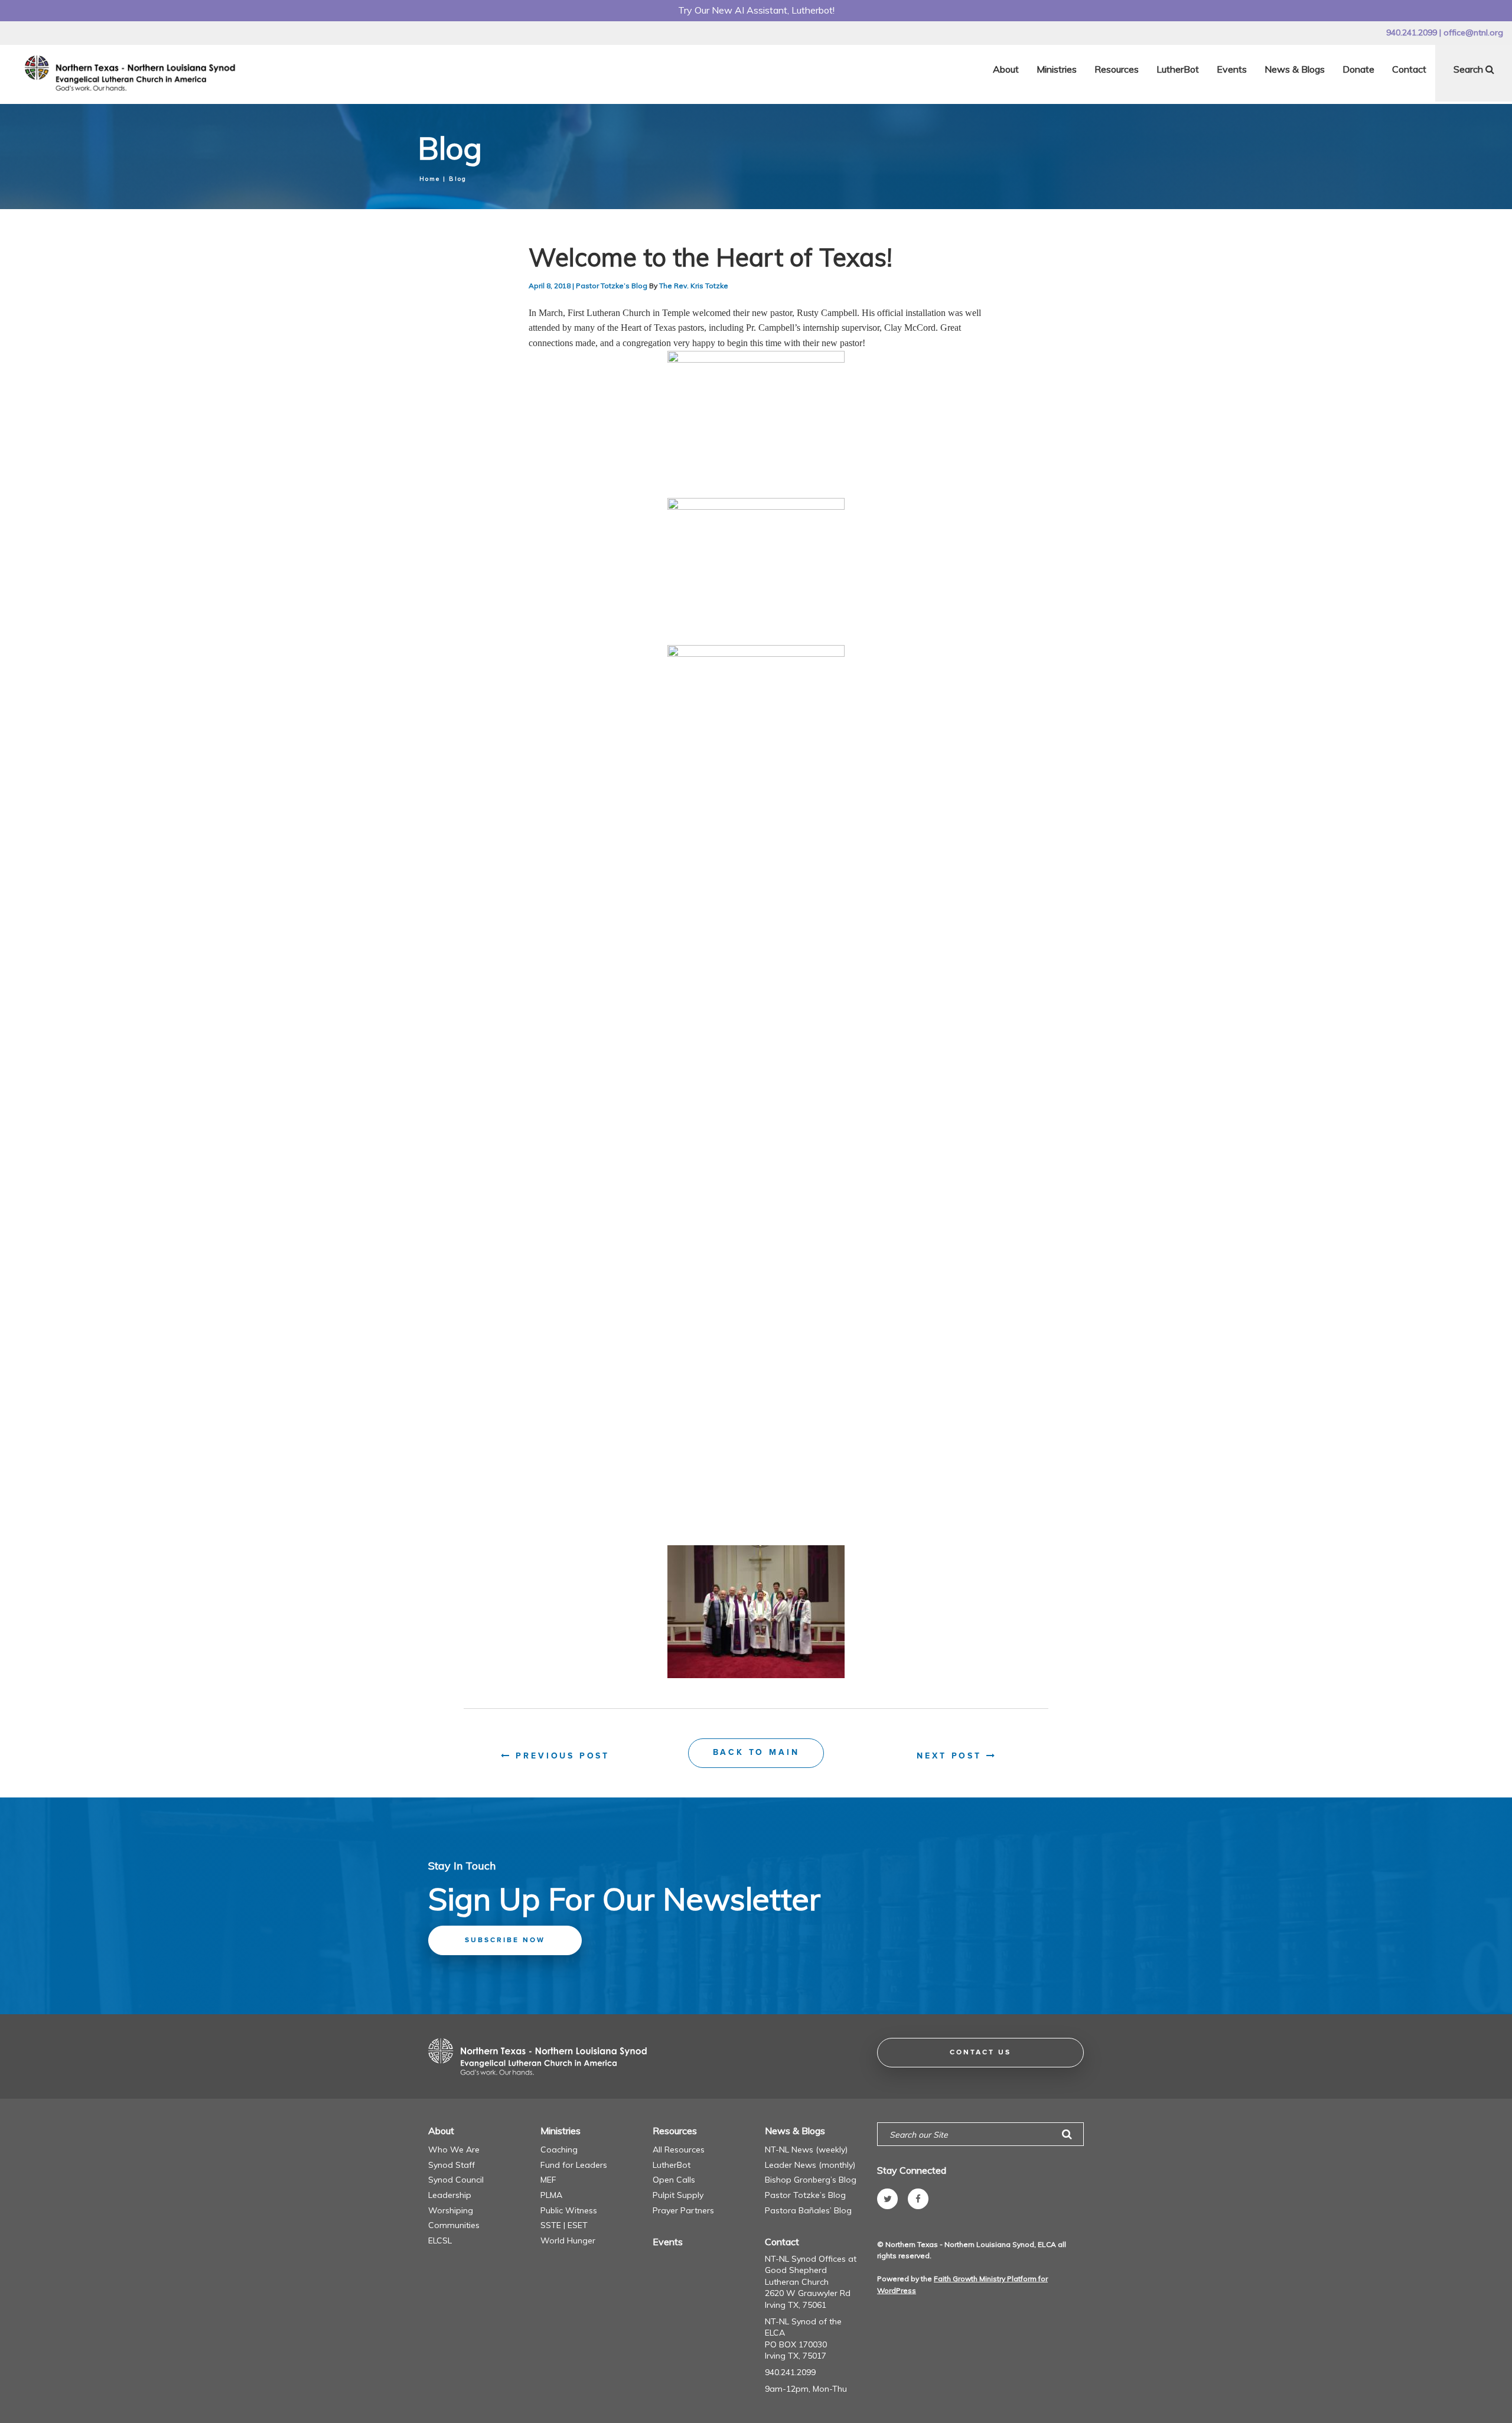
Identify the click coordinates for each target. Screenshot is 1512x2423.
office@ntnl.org (1473, 32)
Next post (951, 1756)
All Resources (679, 2150)
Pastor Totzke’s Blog (612, 286)
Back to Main (756, 1753)
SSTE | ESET (564, 2225)
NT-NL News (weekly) (806, 2150)
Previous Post (561, 1756)
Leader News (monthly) (810, 2165)
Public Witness (569, 2210)
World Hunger (568, 2240)
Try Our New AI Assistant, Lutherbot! (756, 10)
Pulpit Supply (678, 2195)
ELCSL (440, 2240)
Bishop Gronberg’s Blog (811, 2180)
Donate (1358, 69)
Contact (1409, 69)
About (1006, 69)
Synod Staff (452, 2165)
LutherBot (1178, 69)
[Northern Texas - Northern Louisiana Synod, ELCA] (133, 73)
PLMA (551, 2195)
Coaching (559, 2150)
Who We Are (454, 2150)
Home (430, 179)
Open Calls (674, 2180)
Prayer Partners (683, 2210)
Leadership (450, 2195)
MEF (548, 2180)
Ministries (1057, 69)
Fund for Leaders (574, 2165)
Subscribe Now (505, 1940)
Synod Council (456, 2180)
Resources (1117, 69)
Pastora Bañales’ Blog (808, 2210)
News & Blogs (1295, 69)
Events (1232, 69)
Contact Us (980, 2053)
